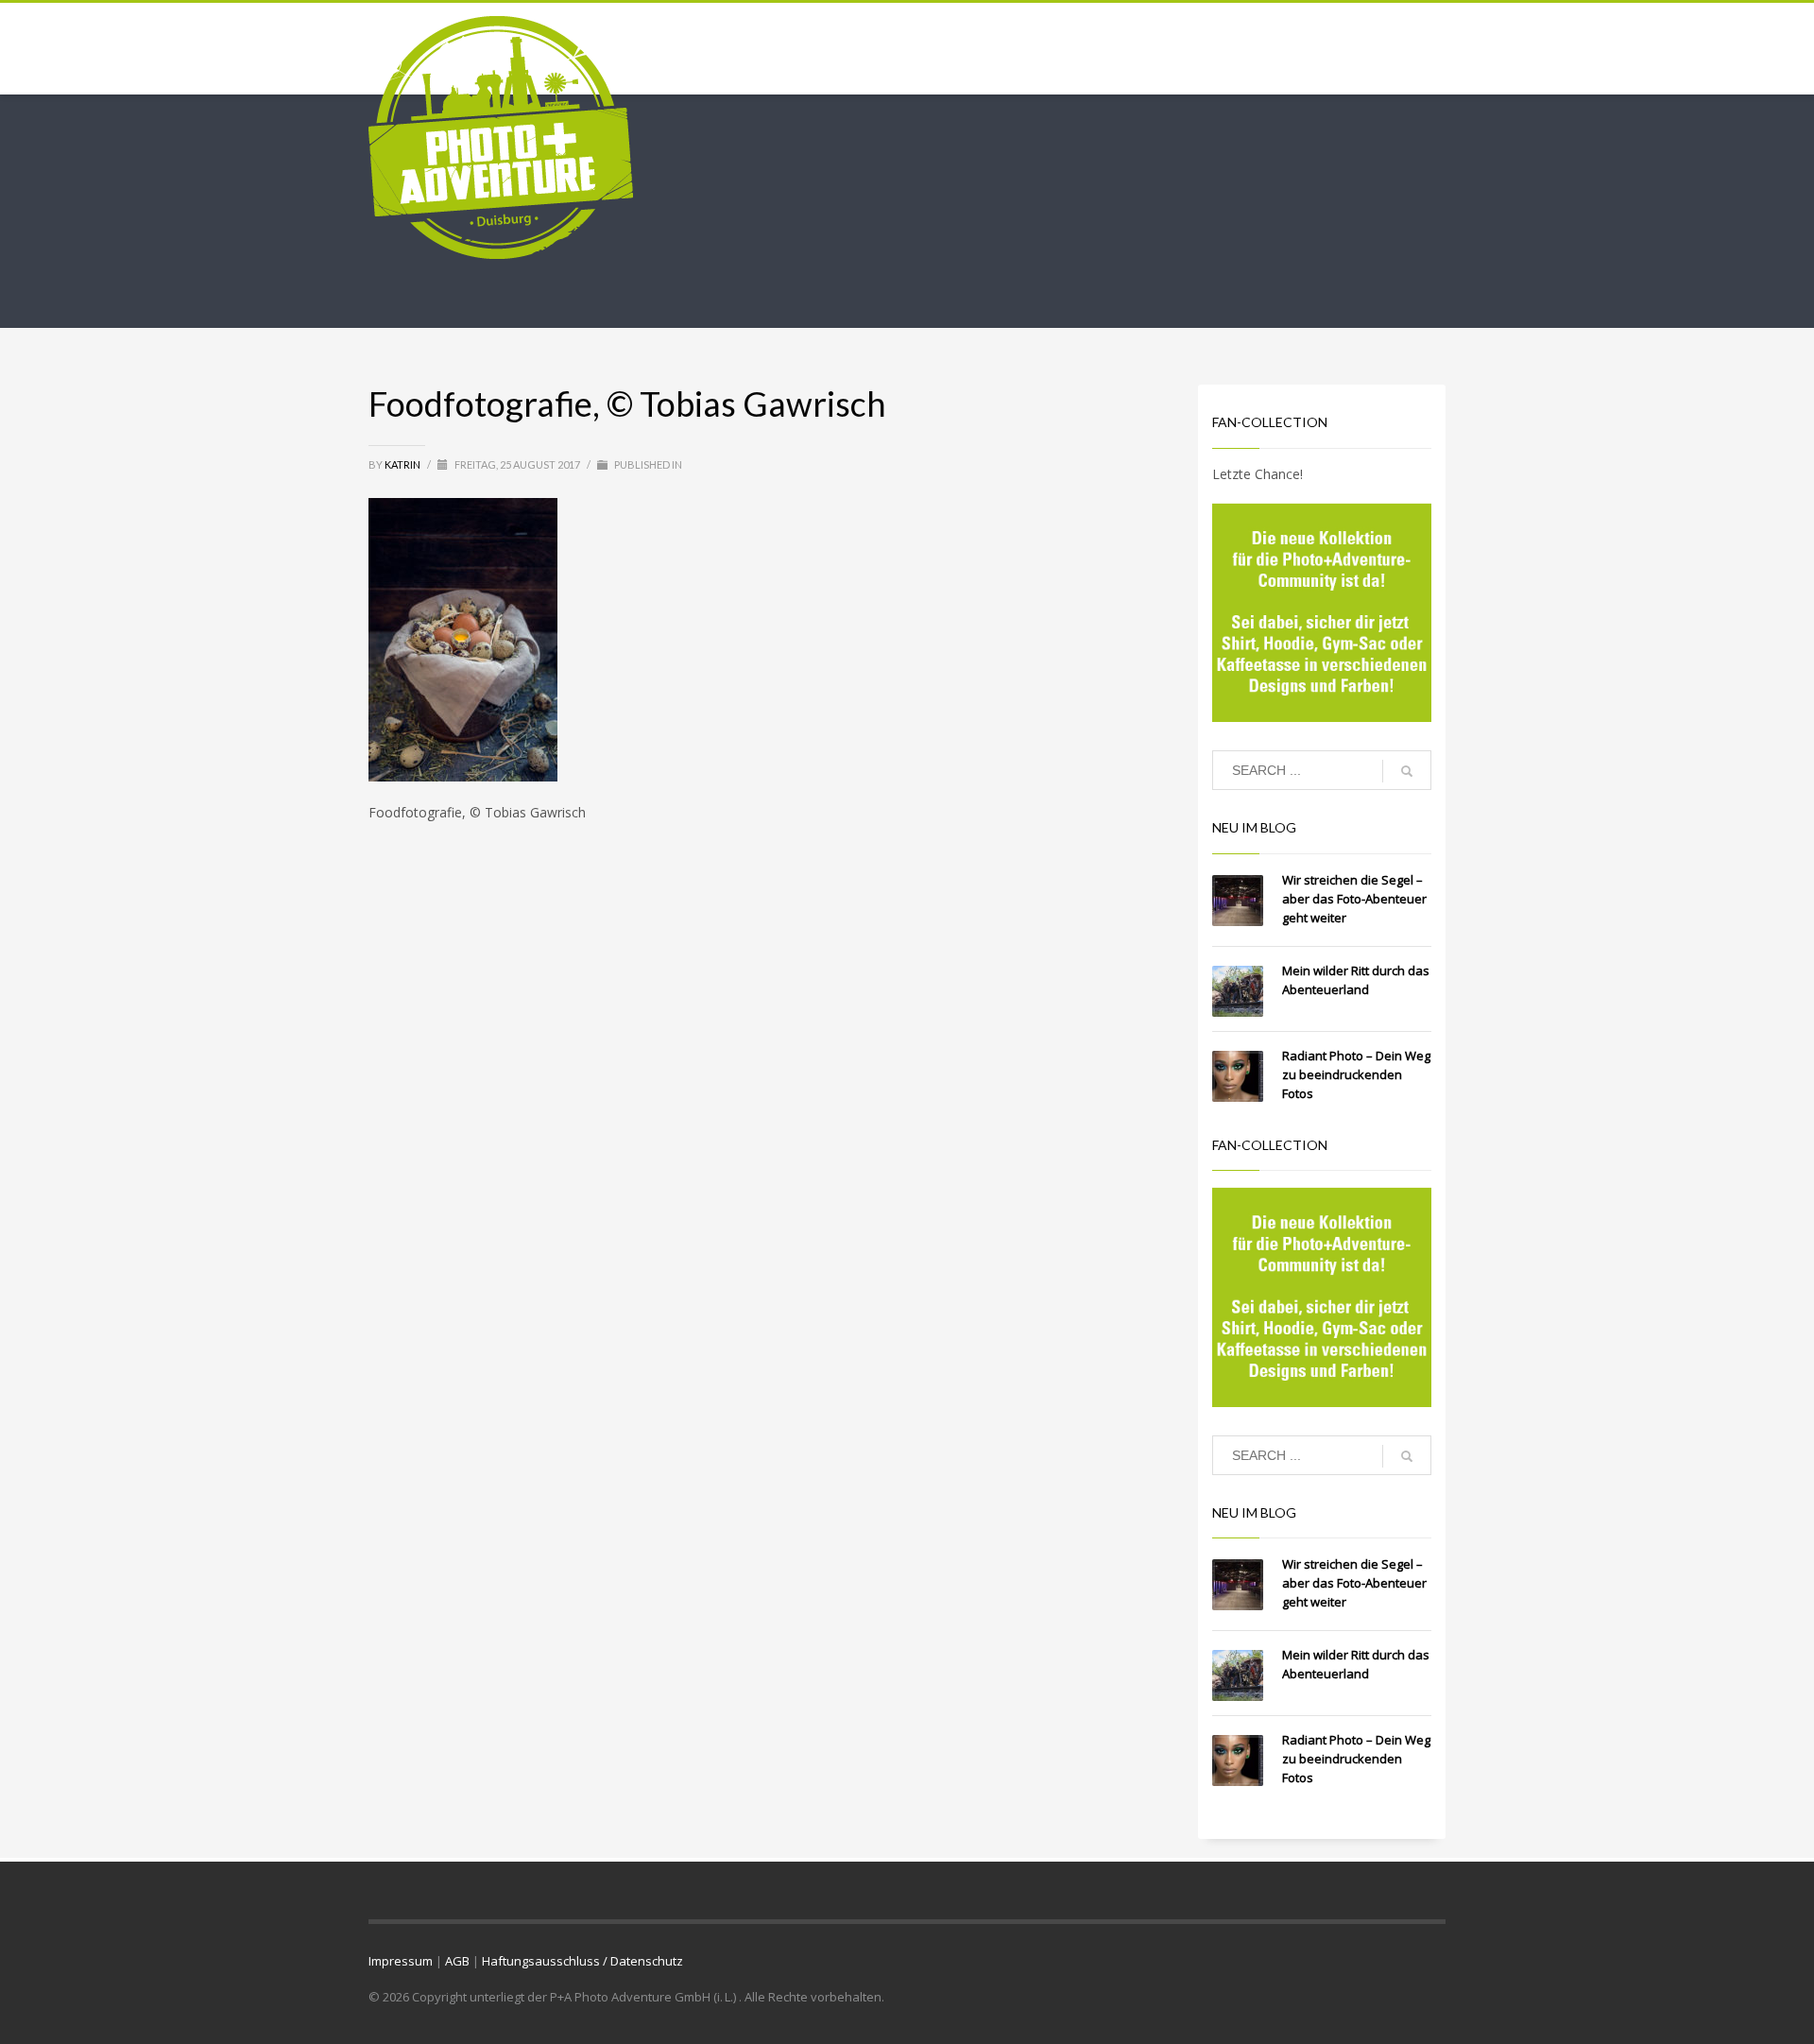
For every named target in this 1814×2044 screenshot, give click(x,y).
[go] (1407, 771)
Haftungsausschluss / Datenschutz (582, 1961)
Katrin (403, 464)
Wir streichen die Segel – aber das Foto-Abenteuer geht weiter (1354, 899)
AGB (457, 1961)
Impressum (401, 1961)
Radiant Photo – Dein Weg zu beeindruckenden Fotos (1356, 1074)
